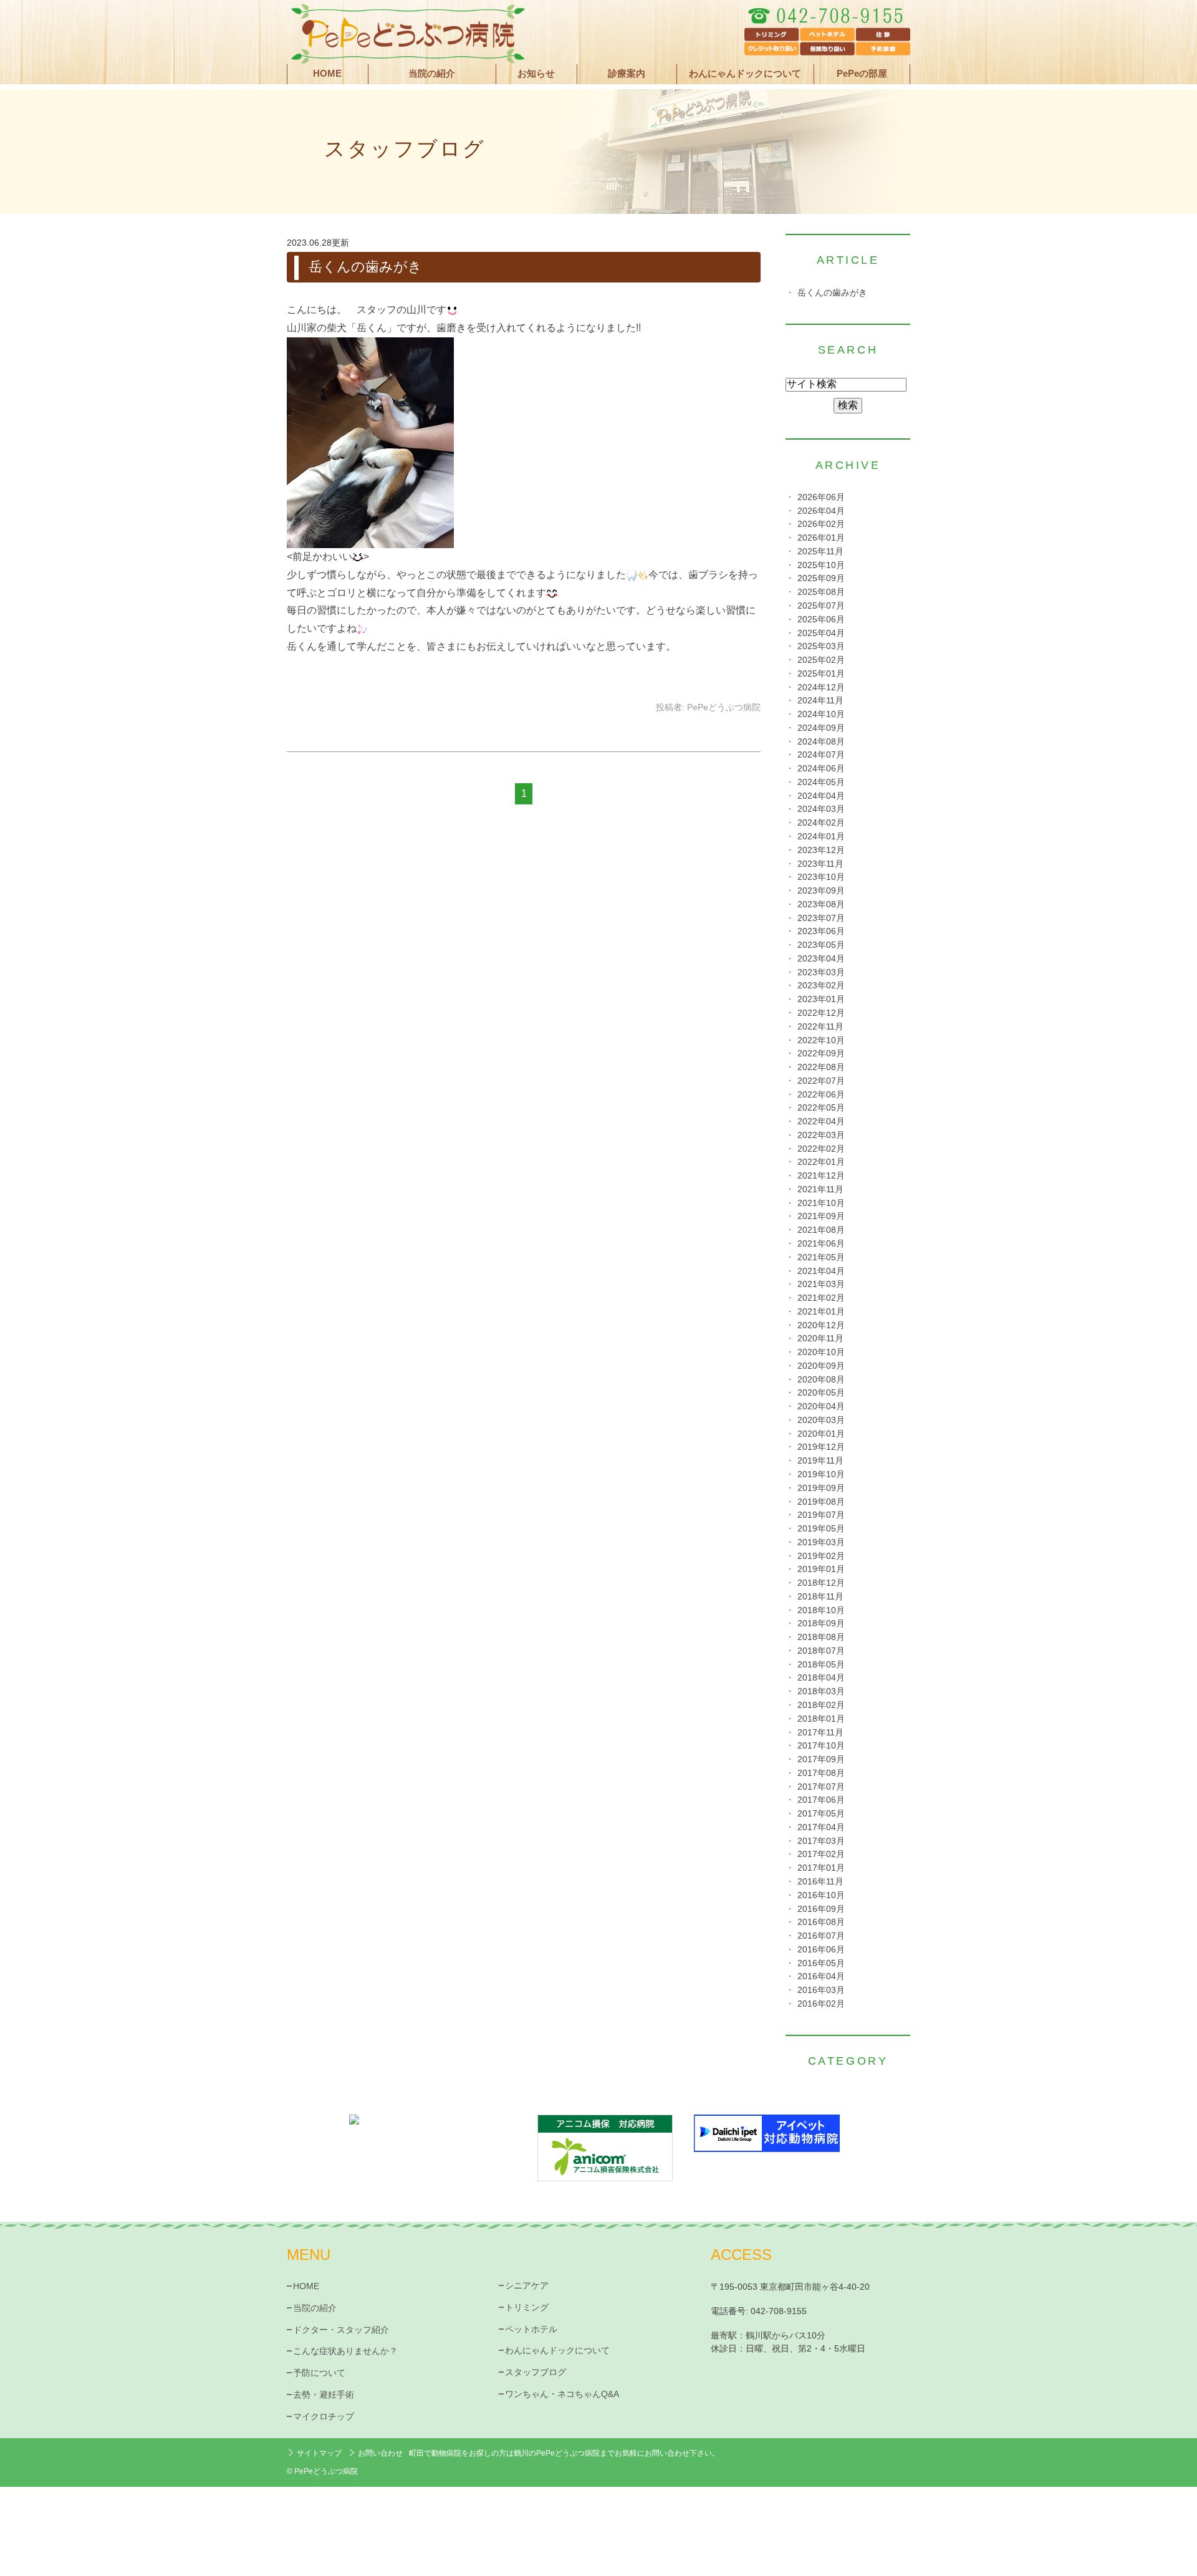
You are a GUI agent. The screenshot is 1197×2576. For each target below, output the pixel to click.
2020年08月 (821, 1380)
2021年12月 (821, 1176)
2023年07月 (821, 918)
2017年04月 (821, 1827)
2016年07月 (821, 1936)
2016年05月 (821, 1963)
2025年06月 (821, 620)
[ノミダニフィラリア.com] (430, 2135)
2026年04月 (821, 511)
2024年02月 (821, 823)
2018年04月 (821, 1678)
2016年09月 (821, 1909)
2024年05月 (821, 782)
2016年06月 (821, 1950)
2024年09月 (821, 728)
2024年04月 (821, 796)
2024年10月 (821, 714)
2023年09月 (821, 891)
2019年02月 (821, 1556)
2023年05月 (821, 945)
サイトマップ (319, 2453)
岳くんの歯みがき (365, 267)
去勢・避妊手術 (324, 2395)
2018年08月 (821, 1637)
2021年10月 (821, 1203)
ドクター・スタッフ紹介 (341, 2330)
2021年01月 (821, 1312)
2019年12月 (821, 1447)
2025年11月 (820, 552)
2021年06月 (821, 1244)
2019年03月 (821, 1542)
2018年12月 (821, 1583)
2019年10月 (821, 1474)
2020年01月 (821, 1434)
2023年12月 (821, 850)
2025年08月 (821, 592)
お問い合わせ (380, 2453)
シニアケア (527, 2285)
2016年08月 (821, 1922)
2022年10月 (821, 1040)
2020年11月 (820, 1339)
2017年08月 (821, 1773)
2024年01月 (821, 837)
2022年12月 (821, 1013)
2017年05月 (821, 1814)
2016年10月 (821, 1895)
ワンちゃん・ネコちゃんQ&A (562, 2394)
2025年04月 (821, 633)
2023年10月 (821, 877)
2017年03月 (821, 1841)
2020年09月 (821, 1366)
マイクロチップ (324, 2416)
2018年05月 (821, 1665)
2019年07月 (821, 1515)
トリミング (527, 2307)
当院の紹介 (315, 2308)
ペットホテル (531, 2329)
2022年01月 (821, 1162)
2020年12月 (821, 1325)
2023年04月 (821, 959)
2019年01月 (821, 1569)
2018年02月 (821, 1705)
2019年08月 (821, 1502)
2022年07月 (821, 1081)
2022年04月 (821, 1122)
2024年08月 (821, 742)
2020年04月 (821, 1406)
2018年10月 (821, 1610)
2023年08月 (821, 904)
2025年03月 (821, 646)
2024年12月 (821, 687)
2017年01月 (821, 1868)
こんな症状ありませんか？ (345, 2351)
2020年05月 (821, 1393)
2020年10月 (821, 1352)
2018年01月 (821, 1719)
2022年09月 (821, 1054)
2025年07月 (821, 606)
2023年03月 (821, 972)
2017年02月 (821, 1854)
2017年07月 (821, 1787)
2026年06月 (821, 497)
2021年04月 (821, 1271)
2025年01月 (821, 674)
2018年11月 (820, 1597)
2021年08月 (821, 1230)
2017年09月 (821, 1759)
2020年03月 (821, 1420)
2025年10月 (821, 565)
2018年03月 (821, 1691)
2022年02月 (821, 1149)
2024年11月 (820, 701)
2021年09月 (821, 1216)
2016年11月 (820, 1882)
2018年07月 (821, 1651)
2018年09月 (821, 1623)
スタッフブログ (536, 2372)
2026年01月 (821, 538)
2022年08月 (821, 1067)
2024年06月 (821, 769)
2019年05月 (821, 1529)
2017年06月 (821, 1800)
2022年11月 (820, 1027)
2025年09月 (821, 578)
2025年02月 (821, 660)
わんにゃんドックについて (745, 74)
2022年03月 (821, 1135)
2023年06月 (821, 931)
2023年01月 (821, 999)
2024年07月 (821, 755)
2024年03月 (821, 809)
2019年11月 (820, 1461)
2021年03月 (821, 1284)
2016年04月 (821, 1976)
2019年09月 (821, 1488)
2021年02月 (821, 1298)
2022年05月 (821, 1108)
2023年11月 (820, 864)
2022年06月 (821, 1095)
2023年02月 (821, 986)
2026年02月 (821, 524)
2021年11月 (820, 1189)
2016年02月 (821, 2004)
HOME (327, 74)
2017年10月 (821, 1746)
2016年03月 (821, 1990)
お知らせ (536, 74)
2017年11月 (820, 1733)
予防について (319, 2373)
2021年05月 (821, 1257)
